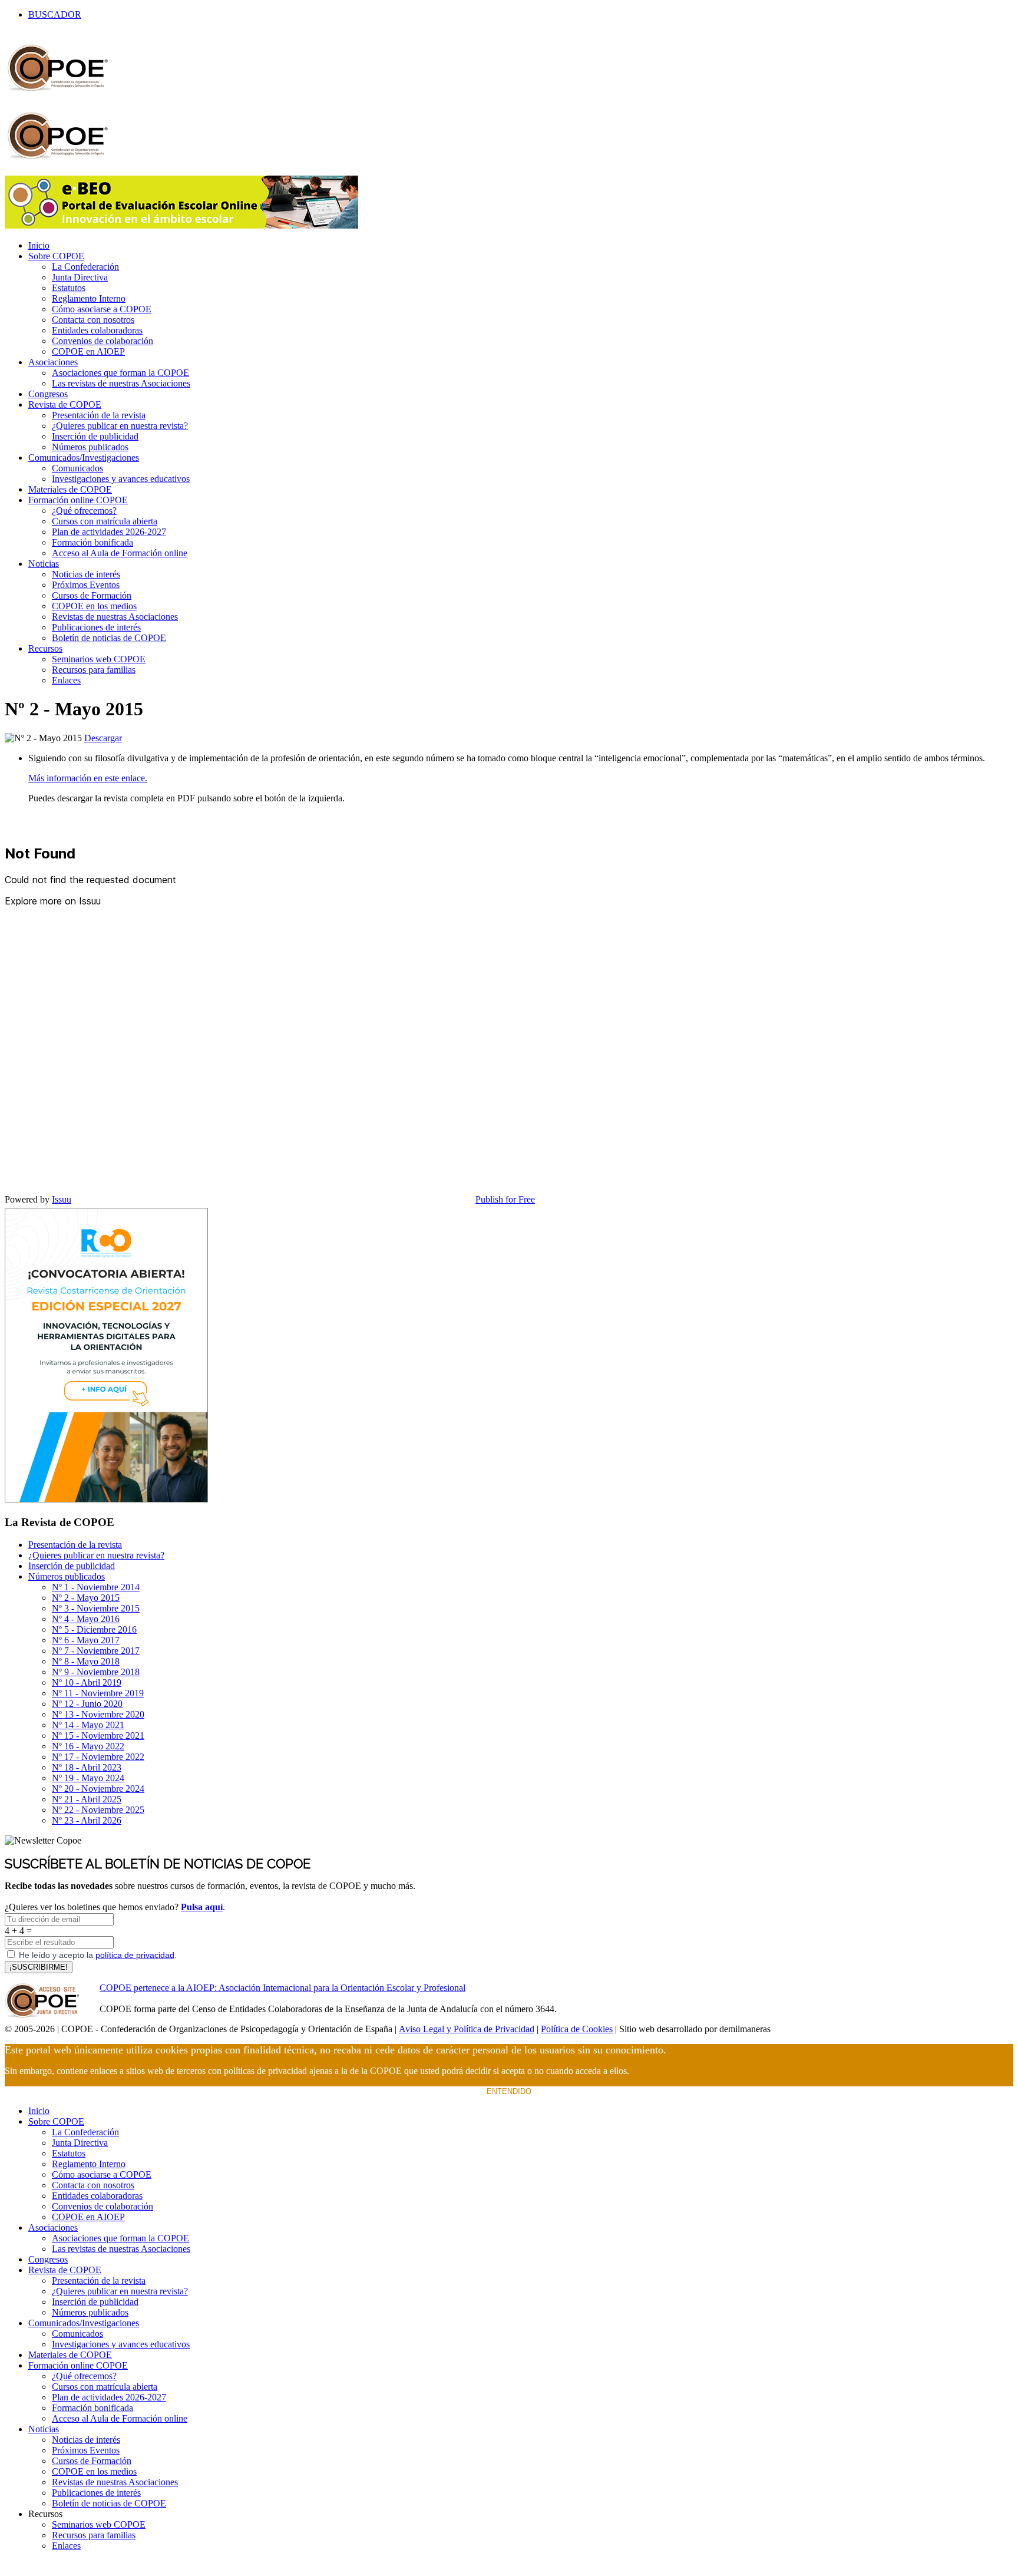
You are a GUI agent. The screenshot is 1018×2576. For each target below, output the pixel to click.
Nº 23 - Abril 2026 (87, 1820)
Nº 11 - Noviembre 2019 (98, 1693)
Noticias (44, 564)
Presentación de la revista (99, 415)
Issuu (62, 1199)
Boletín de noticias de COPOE (109, 638)
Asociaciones (53, 362)
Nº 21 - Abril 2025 (87, 1799)
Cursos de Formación (92, 595)
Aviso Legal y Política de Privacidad (467, 2029)
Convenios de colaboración (103, 341)
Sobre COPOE (56, 256)
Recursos (45, 648)
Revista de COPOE (65, 404)
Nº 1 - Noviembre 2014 (96, 1587)
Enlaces (66, 680)
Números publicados (90, 447)
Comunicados (77, 468)
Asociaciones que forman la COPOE (120, 373)
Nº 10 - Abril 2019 (87, 1682)
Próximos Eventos (86, 585)
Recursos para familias (94, 670)
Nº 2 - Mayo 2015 (86, 1598)
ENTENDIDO (509, 2091)
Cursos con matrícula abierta (105, 521)
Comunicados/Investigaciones (84, 458)
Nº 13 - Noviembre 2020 (98, 1714)
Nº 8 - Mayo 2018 (86, 1661)
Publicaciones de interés (96, 627)
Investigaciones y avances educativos (121, 479)
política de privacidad (135, 1955)
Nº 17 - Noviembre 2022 (98, 1757)
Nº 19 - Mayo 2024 (88, 1778)
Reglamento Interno (89, 298)
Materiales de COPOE (70, 489)
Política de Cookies (577, 2029)
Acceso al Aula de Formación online (120, 553)
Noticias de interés (86, 574)
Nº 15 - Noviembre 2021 (98, 1736)
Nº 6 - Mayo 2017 (86, 1640)
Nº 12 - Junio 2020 (87, 1704)
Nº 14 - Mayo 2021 (88, 1725)
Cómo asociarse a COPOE (102, 309)
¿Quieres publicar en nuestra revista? (120, 426)
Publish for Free (505, 1199)
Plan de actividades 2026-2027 (109, 532)
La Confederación (85, 267)
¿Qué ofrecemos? (84, 511)
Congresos (48, 394)
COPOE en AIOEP (88, 351)
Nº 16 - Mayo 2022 (88, 1746)
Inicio (39, 245)
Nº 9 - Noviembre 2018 (96, 1672)
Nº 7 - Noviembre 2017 (96, 1651)
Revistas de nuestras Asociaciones (115, 617)
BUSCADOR (55, 14)
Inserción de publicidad (95, 436)
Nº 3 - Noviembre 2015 (96, 1608)
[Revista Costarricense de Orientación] (106, 1499)
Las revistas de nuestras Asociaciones (121, 383)
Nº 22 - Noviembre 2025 (98, 1810)
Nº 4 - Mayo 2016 (86, 1619)
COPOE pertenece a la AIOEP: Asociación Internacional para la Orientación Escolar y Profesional (282, 1988)
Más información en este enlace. (88, 778)
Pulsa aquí (202, 1907)
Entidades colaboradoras (97, 330)
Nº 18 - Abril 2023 (87, 1767)
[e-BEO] (181, 225)
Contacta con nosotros (93, 320)
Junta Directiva (80, 277)
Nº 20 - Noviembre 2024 (98, 1789)
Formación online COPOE (78, 500)
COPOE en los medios (94, 606)
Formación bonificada (92, 542)
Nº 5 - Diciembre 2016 (94, 1629)
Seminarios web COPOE (99, 659)
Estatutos (69, 288)
